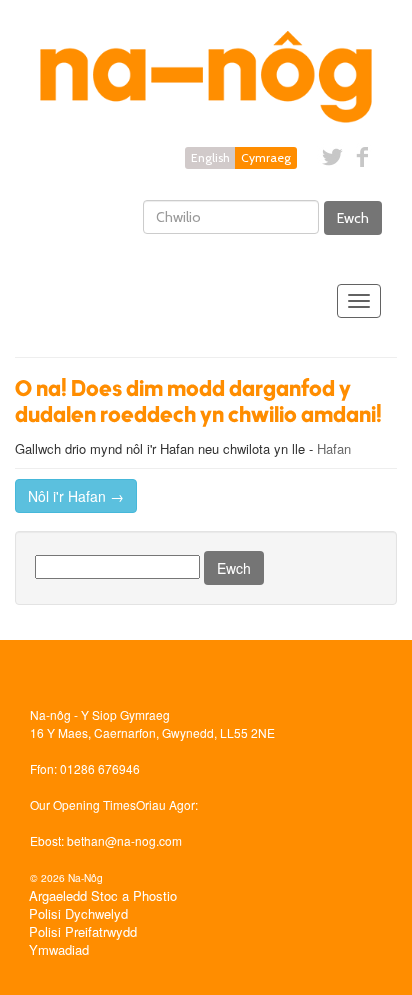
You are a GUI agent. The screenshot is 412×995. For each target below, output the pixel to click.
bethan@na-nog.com (124, 840)
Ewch (353, 218)
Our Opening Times (83, 804)
